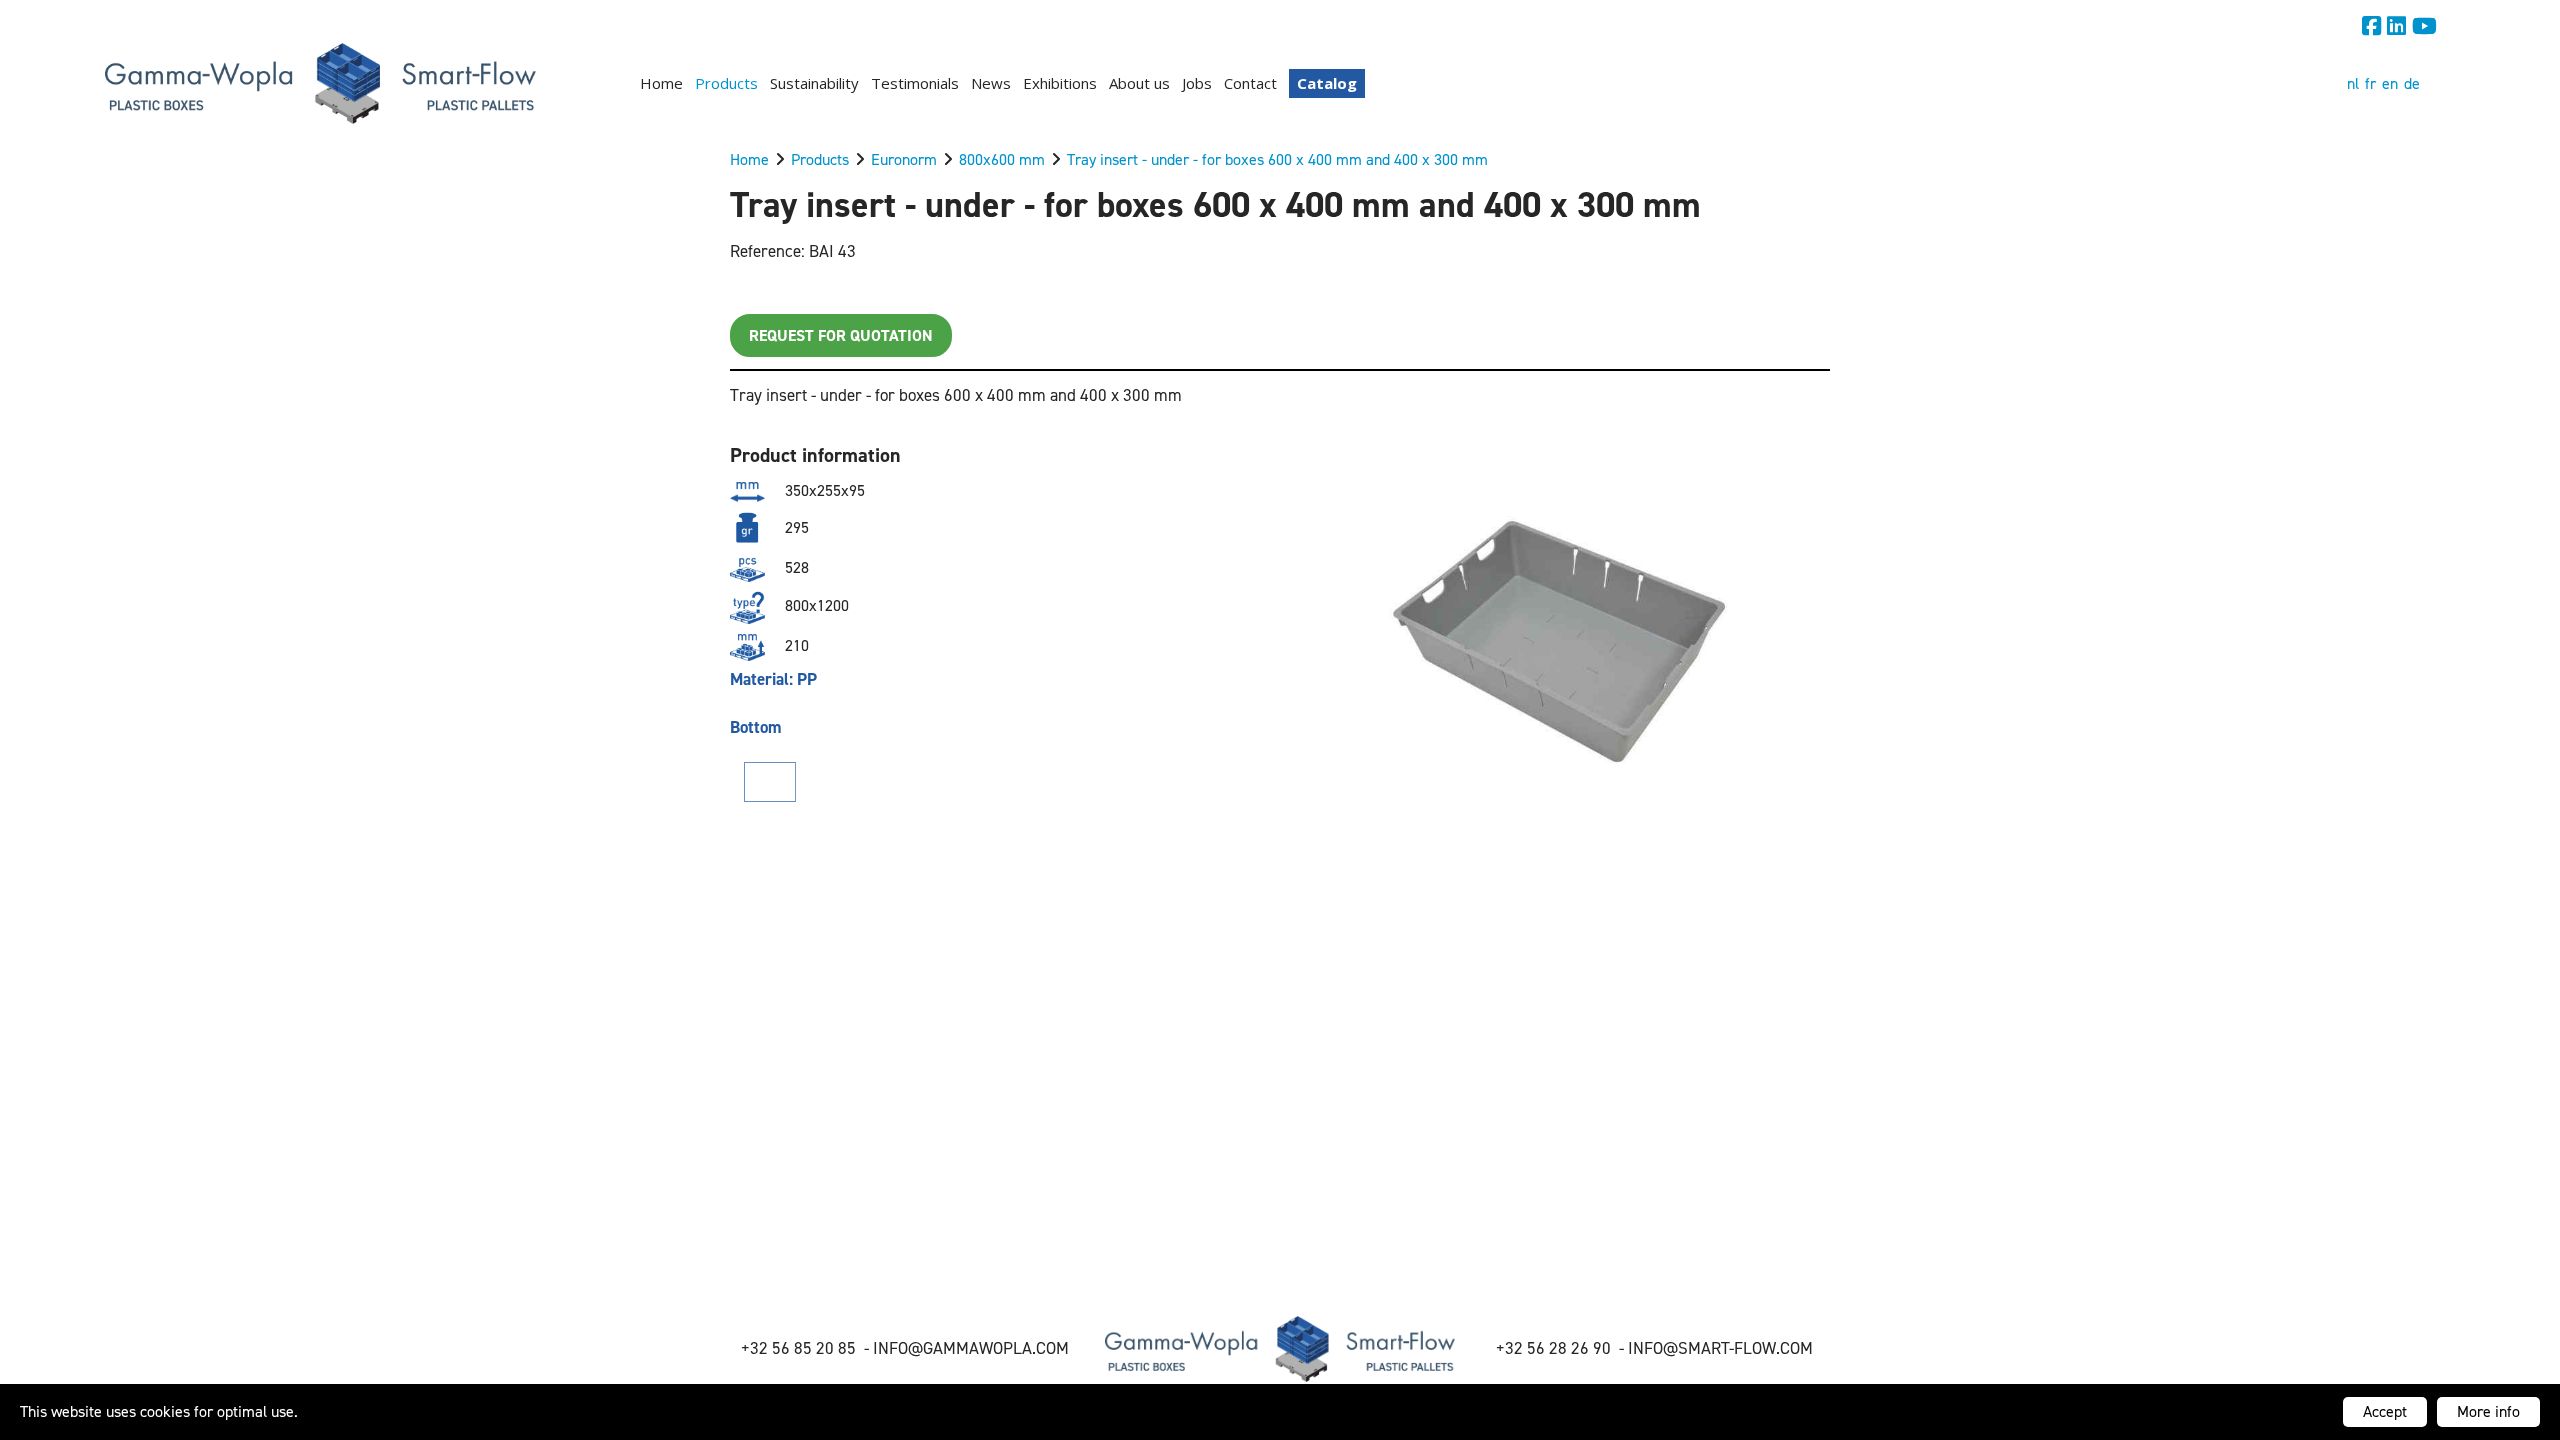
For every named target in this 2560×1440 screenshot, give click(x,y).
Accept (2385, 1411)
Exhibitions (1060, 83)
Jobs (1197, 83)
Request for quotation (841, 335)
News (991, 83)
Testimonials (915, 83)
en (2390, 83)
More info (2488, 1411)
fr (2370, 83)
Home (661, 83)
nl (2353, 83)
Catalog (1327, 83)
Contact (1250, 83)
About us (1139, 83)
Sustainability (814, 83)
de (2412, 83)
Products (726, 83)
